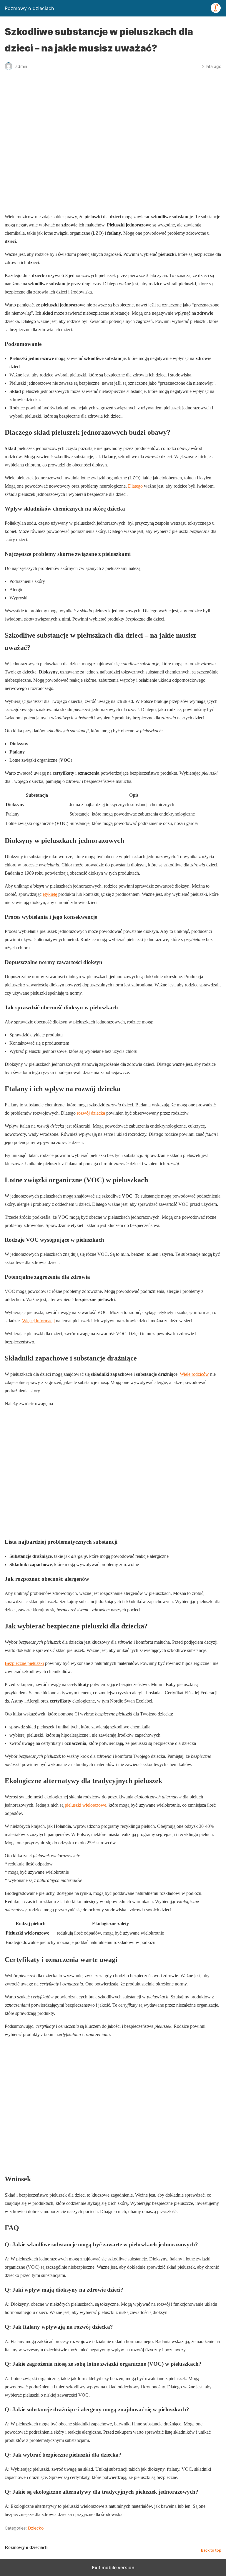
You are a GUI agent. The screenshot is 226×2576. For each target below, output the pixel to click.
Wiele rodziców (194, 1374)
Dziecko (36, 2528)
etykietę (50, 894)
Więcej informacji (38, 1321)
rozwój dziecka (91, 1113)
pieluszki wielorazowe (85, 1805)
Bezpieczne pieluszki (24, 1663)
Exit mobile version (113, 2567)
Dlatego (135, 486)
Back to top (211, 2550)
